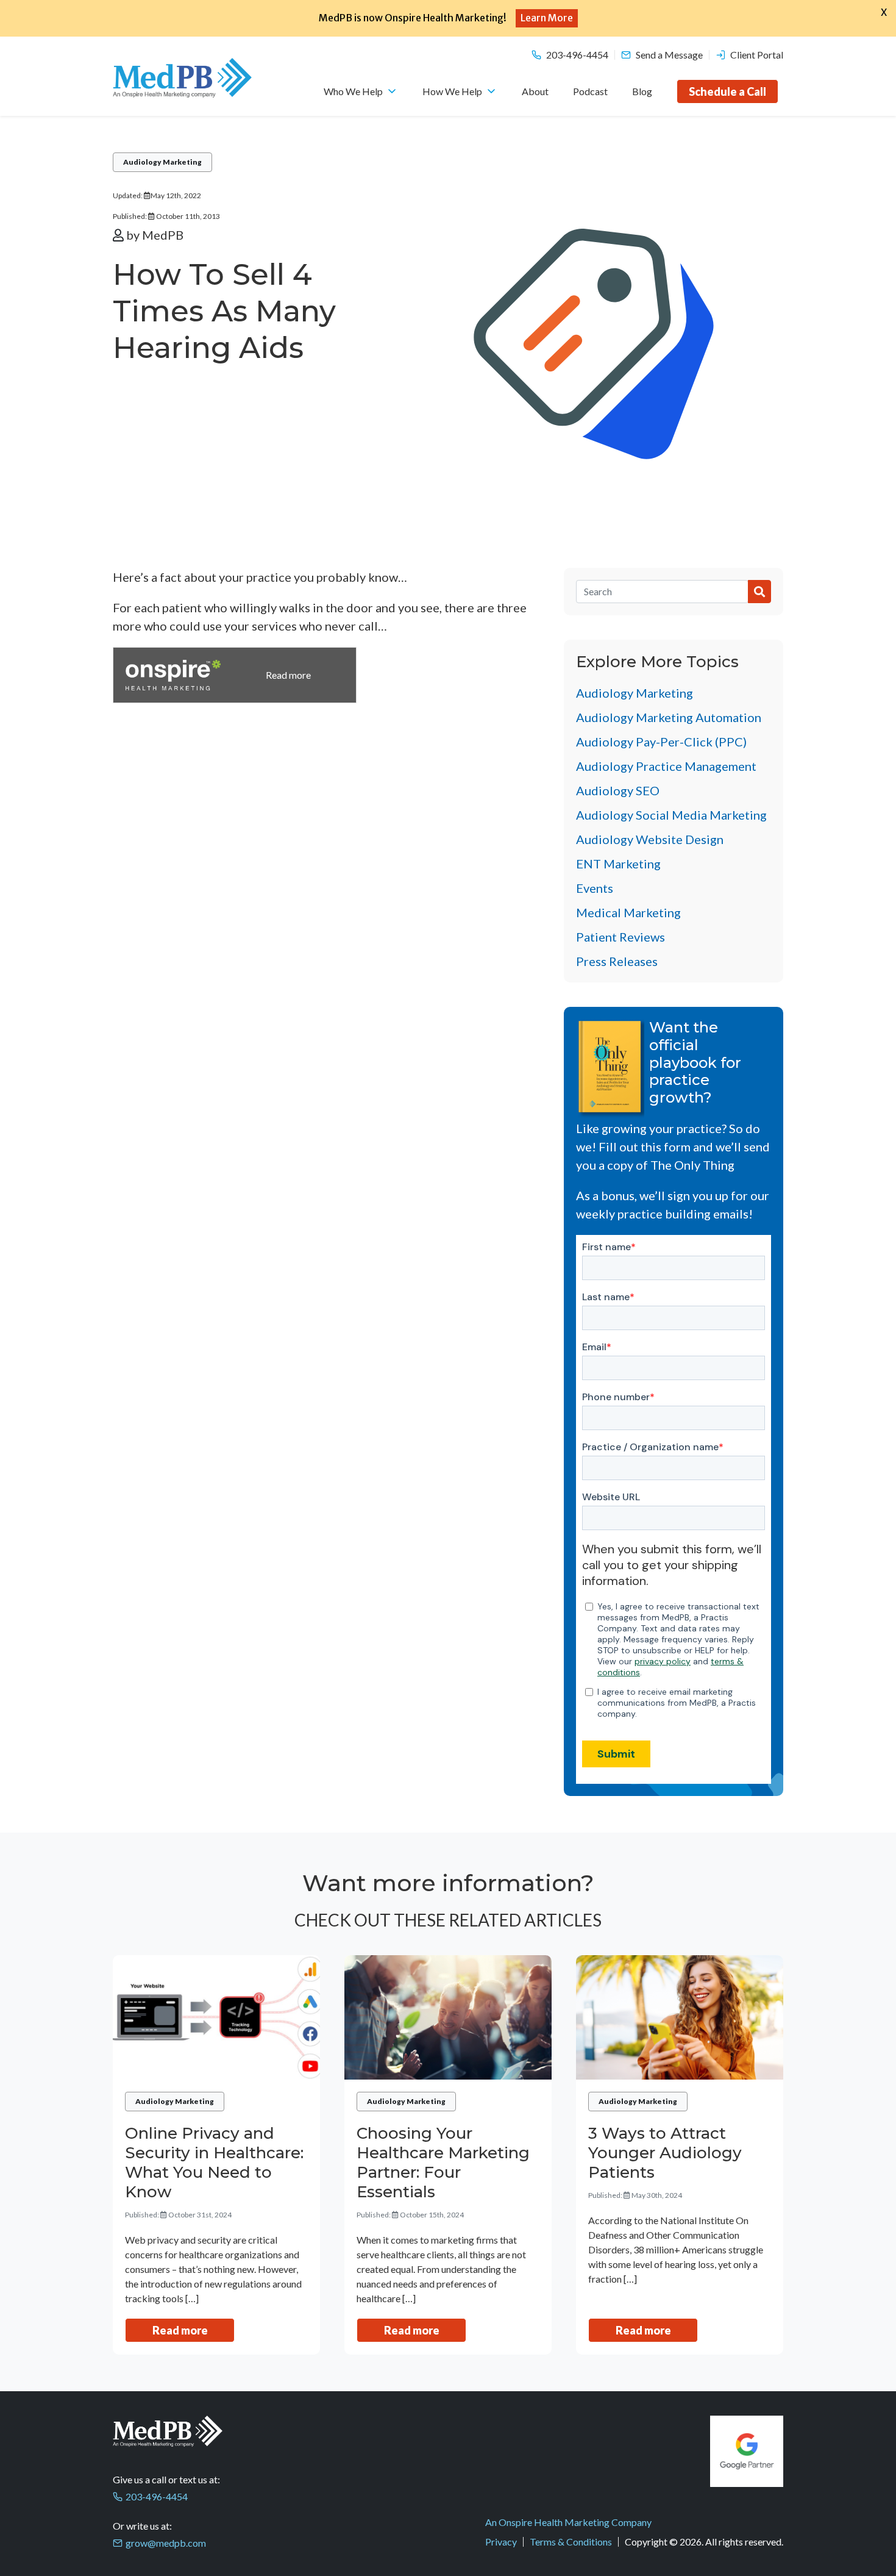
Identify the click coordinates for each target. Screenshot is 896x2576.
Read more (180, 2330)
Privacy (501, 2542)
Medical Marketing (628, 912)
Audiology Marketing (162, 162)
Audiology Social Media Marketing (671, 815)
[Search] (662, 592)
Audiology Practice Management (666, 766)
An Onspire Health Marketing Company (568, 2522)
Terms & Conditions (571, 2542)
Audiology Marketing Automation (669, 717)
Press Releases (617, 961)
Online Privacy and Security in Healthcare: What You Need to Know (214, 2163)
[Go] (759, 592)
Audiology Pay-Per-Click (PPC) (661, 742)
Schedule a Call (727, 91)
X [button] (884, 12)
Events (595, 888)
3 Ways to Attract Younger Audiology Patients (665, 2153)
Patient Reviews (620, 937)
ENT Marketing (618, 864)
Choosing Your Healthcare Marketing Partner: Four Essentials (443, 2163)
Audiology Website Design (650, 839)
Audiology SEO (618, 790)
